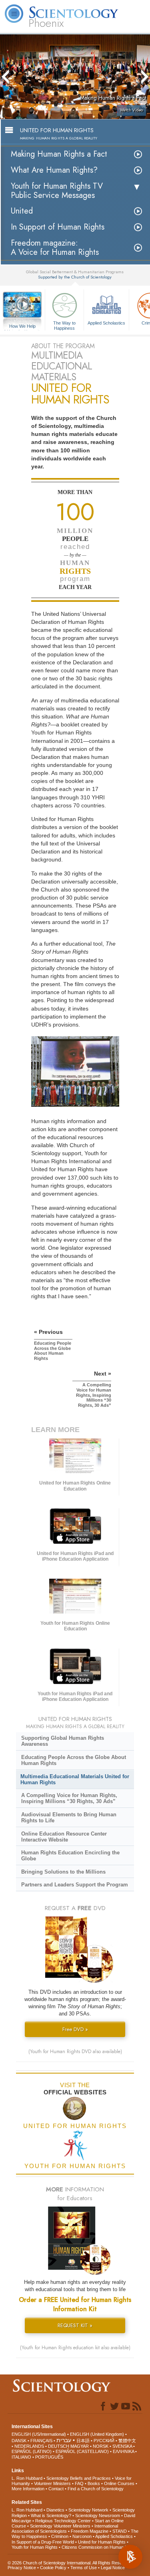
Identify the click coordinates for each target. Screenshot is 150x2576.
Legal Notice (113, 2568)
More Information (28, 2489)
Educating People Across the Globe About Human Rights (74, 1760)
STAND (120, 2531)
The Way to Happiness (64, 325)
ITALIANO (21, 2457)
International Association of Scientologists (65, 2529)
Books (94, 2483)
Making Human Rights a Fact (59, 154)
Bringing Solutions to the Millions (63, 1872)
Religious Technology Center (63, 2521)
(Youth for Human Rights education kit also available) (75, 2348)
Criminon (60, 2536)
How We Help (23, 327)
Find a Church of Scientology (96, 2489)
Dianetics (55, 2510)
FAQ (79, 2483)
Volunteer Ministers (52, 2483)
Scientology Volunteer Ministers (60, 2526)
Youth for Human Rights (35, 2547)
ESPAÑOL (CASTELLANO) (82, 2451)
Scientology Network (88, 2510)
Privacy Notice (22, 2568)
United (22, 211)
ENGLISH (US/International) (39, 2434)
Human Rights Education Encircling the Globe (70, 1856)
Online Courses (119, 2483)
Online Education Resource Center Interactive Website (64, 1837)
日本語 (83, 2441)
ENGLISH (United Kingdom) (97, 2434)
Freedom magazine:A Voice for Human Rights (55, 248)
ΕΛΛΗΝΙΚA (123, 2451)
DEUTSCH (59, 2446)
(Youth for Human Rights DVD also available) (75, 2052)
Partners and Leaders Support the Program (75, 1885)
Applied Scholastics (106, 323)
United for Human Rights (102, 2542)
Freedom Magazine (90, 2531)
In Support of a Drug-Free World (43, 2542)
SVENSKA (122, 2446)
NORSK (101, 2446)
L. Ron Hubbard (27, 2478)
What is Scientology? (51, 2515)
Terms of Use (84, 2568)
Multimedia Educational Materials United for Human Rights (75, 1779)
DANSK (19, 2441)
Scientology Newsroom (98, 2515)
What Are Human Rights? (54, 170)
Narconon (82, 2536)
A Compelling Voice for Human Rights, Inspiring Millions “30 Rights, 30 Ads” (69, 1798)
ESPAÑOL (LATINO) (32, 2451)
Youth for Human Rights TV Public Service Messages (57, 191)
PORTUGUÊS (49, 2457)
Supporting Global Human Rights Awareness (63, 1741)
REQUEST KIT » (75, 2325)
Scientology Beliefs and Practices (79, 2478)
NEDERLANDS (29, 2446)
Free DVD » (75, 2029)
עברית (64, 2440)
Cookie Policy (53, 2568)
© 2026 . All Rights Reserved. (70, 2563)
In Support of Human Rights (58, 227)
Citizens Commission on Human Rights (99, 2547)
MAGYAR (80, 2446)
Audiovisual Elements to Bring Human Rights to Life (69, 1818)
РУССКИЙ (104, 2441)
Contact (56, 2489)
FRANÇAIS (41, 2441)
